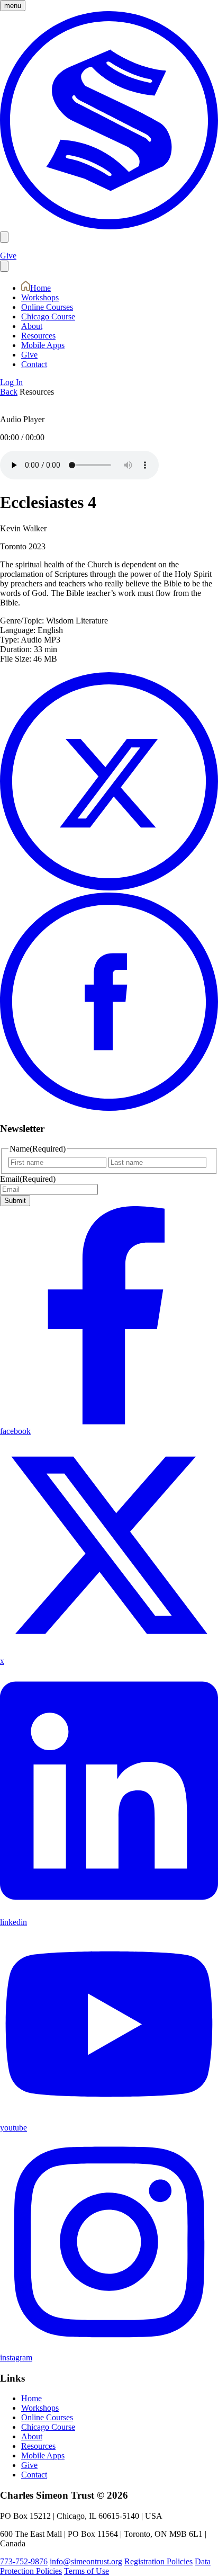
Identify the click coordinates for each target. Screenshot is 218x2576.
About (32, 326)
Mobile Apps (43, 345)
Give (8, 256)
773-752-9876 (24, 2561)
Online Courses (47, 307)
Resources (38, 336)
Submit (15, 1201)
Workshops (40, 297)
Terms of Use (87, 2571)
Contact (34, 364)
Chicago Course (48, 317)
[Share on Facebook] (109, 1108)
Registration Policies (158, 2561)
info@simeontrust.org (86, 2561)
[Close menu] (4, 266)
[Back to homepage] (109, 226)
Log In (11, 382)
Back (9, 392)
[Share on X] (109, 888)
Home (40, 288)
